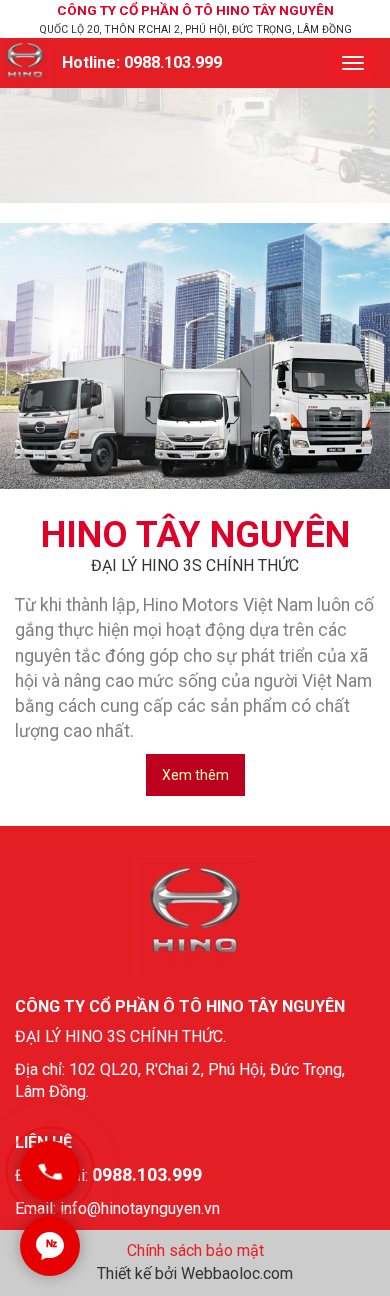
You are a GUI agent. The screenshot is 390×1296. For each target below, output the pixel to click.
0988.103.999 (173, 62)
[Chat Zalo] (50, 1246)
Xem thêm (195, 775)
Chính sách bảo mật (195, 1250)
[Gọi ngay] (50, 1171)
